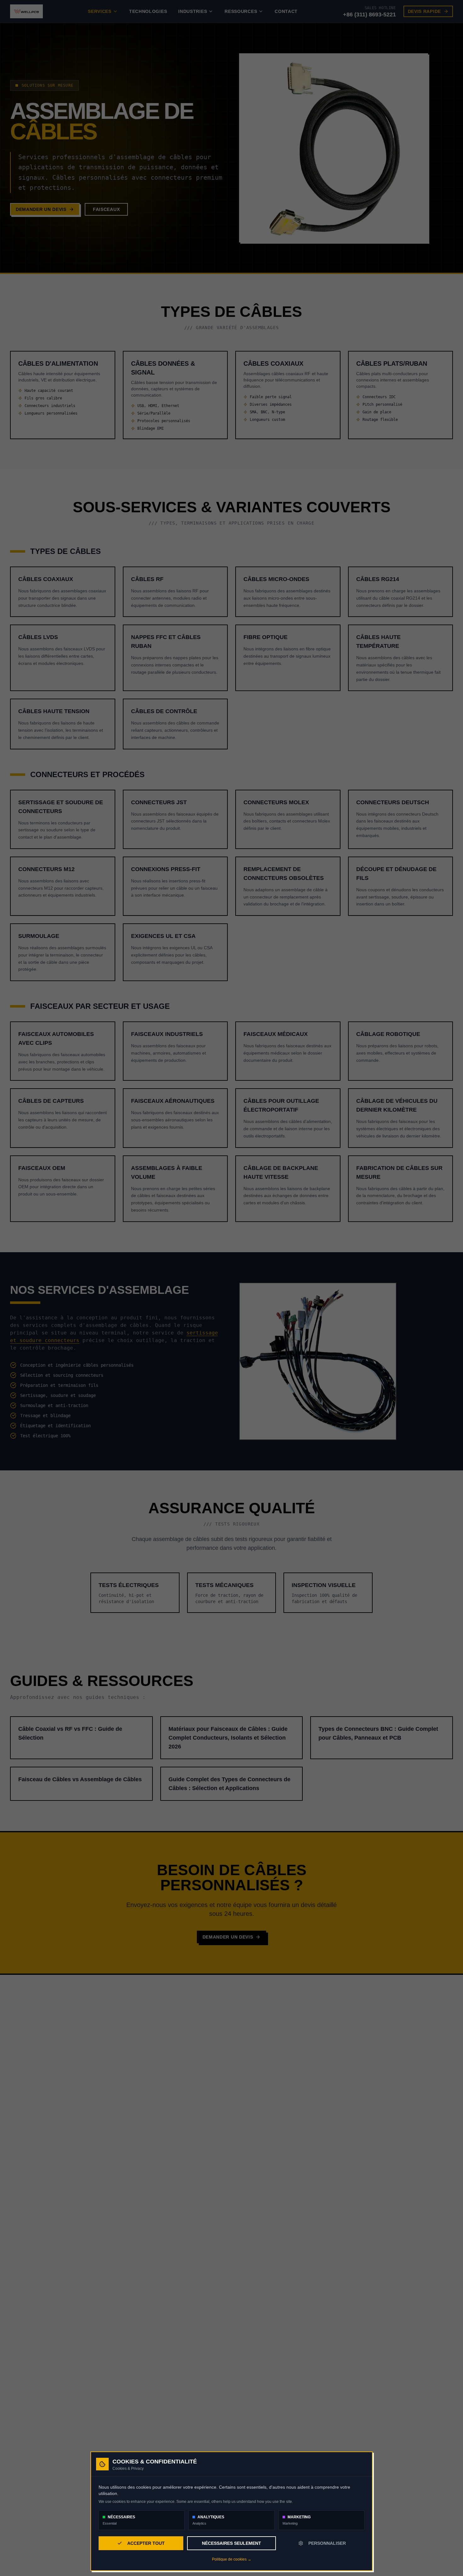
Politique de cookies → (232, 2559)
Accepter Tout (146, 2543)
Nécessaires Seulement (231, 2543)
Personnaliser (327, 2543)
